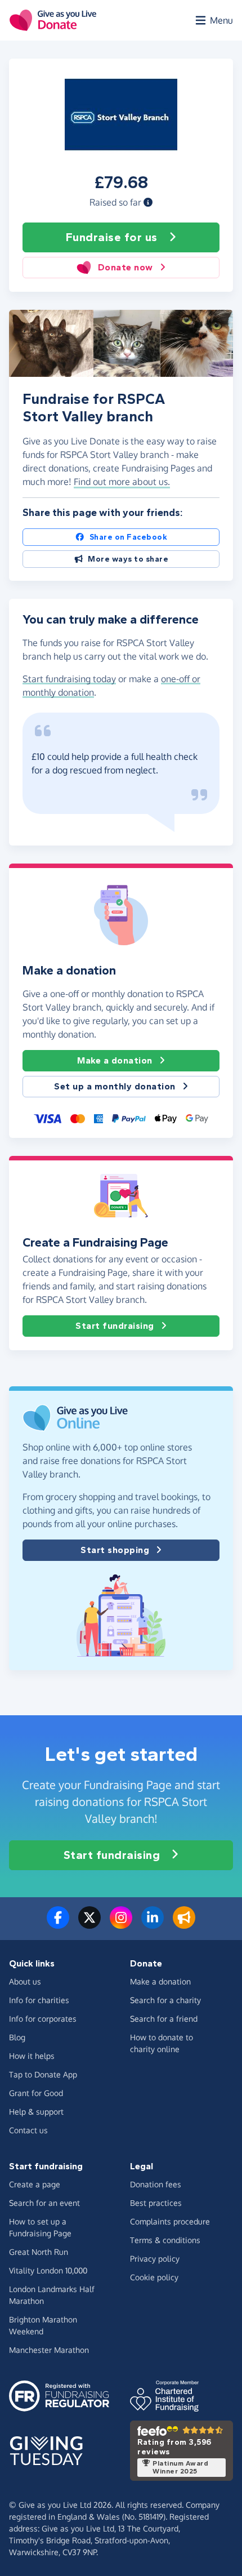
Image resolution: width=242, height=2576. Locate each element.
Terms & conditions (165, 2240)
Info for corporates (43, 2019)
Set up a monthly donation (115, 1086)
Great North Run (39, 2252)
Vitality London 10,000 (48, 2270)
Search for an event (44, 2203)
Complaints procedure (170, 2221)
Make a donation (115, 1060)
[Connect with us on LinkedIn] (153, 1924)
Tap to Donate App (43, 2074)
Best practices (156, 2203)
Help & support (36, 2112)
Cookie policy (154, 2277)
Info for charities (39, 2000)
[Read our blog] (184, 1924)
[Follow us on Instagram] (121, 1924)
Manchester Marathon (49, 2350)
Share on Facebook (129, 537)
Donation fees (156, 2184)
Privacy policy (155, 2259)
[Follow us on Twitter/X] (89, 1924)
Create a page (35, 2184)
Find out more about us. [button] (122, 482)
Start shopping (115, 1550)
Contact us (28, 2130)
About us (25, 1981)
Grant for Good (36, 2093)
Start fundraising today (69, 679)
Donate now (126, 267)
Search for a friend (164, 2019)
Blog (17, 2037)
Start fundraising (115, 1326)
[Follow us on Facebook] (58, 1924)
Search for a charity (165, 2000)
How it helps (32, 2056)
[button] (148, 202)
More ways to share (128, 559)
